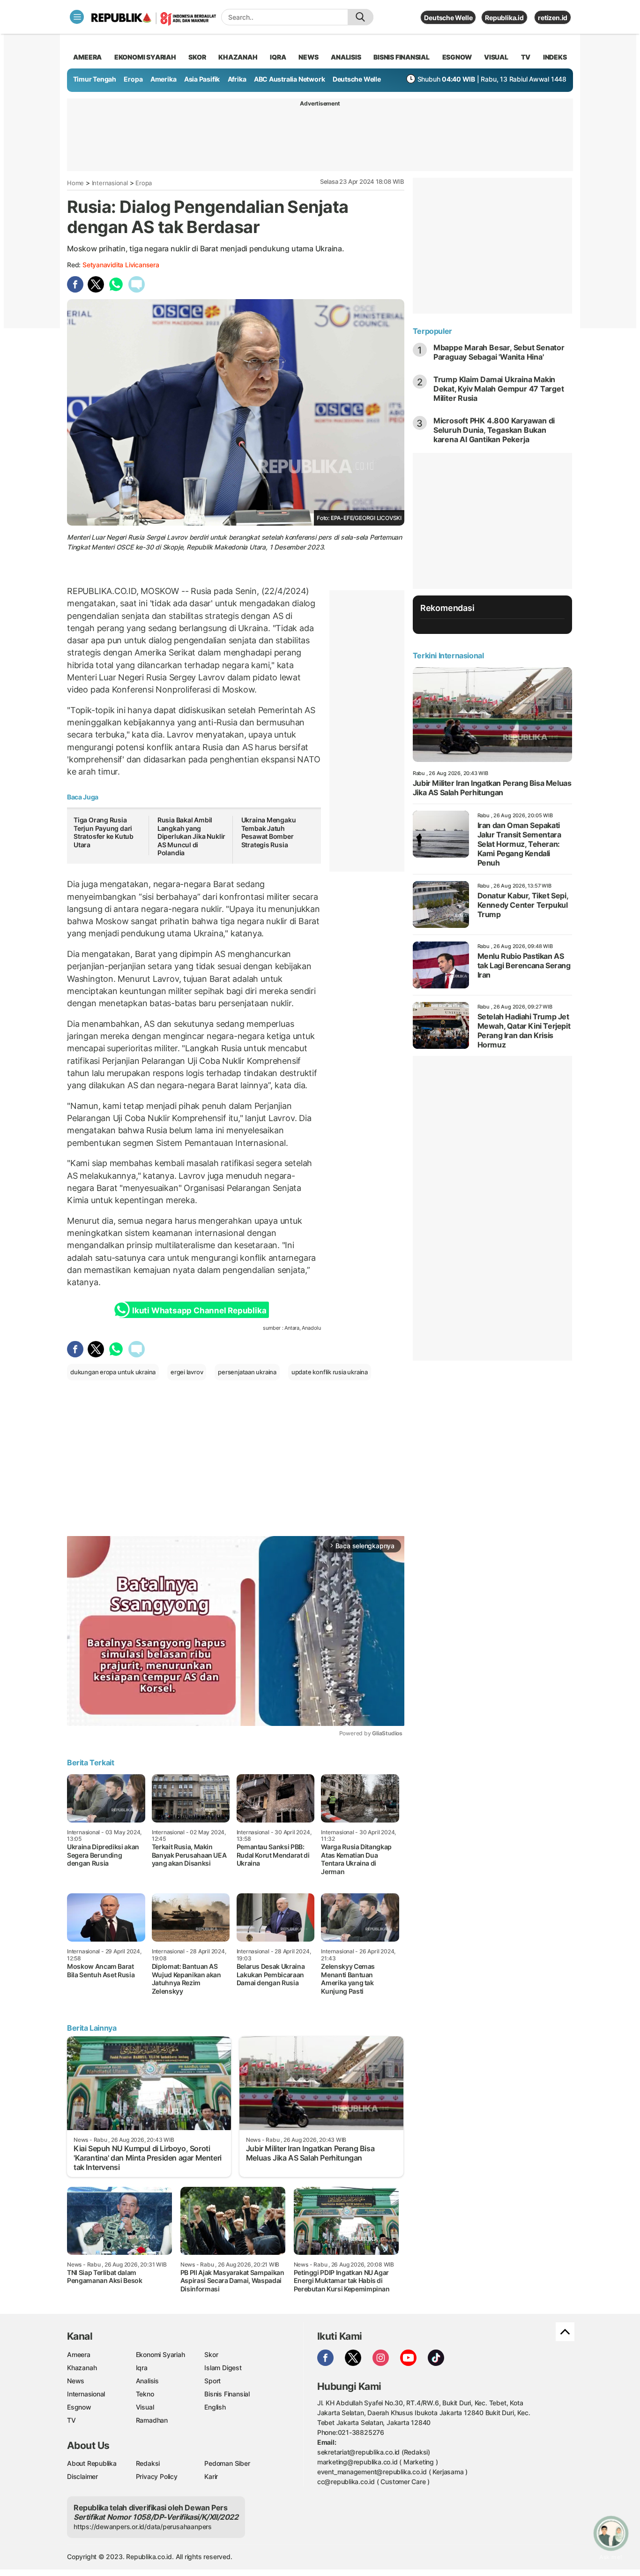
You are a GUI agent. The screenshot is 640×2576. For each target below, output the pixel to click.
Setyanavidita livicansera (121, 265)
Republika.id (504, 18)
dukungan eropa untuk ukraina (113, 1372)
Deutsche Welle (448, 18)
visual (496, 57)
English (215, 2407)
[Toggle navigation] (77, 17)
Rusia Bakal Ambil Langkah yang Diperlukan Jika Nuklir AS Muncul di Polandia (191, 836)
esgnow (457, 57)
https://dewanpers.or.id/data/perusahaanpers (143, 2527)
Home (75, 183)
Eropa (133, 79)
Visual (145, 2407)
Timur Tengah (95, 79)
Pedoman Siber (227, 2463)
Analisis (147, 2381)
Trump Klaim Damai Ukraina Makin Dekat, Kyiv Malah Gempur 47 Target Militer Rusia (499, 389)
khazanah (238, 57)
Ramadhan (152, 2420)
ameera (87, 57)
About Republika (92, 2463)
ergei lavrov (187, 1372)
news (308, 57)
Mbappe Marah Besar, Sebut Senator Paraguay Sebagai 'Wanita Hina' (499, 352)
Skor (211, 2354)
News (76, 2381)
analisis (346, 57)
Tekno (145, 2394)
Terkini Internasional (448, 655)
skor (197, 57)
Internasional (110, 183)
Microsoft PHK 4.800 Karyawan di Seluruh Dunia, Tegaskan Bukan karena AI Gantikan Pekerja (494, 430)
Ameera (79, 2354)
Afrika (237, 79)
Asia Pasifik (202, 79)
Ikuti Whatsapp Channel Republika (199, 1311)
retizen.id (553, 18)
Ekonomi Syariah (145, 57)
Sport (212, 2381)
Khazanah (82, 2368)
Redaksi (148, 2463)
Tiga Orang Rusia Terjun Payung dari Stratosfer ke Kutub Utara (104, 832)
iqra (278, 57)
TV (526, 57)
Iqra (142, 2368)
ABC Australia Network (290, 79)
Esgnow (79, 2407)
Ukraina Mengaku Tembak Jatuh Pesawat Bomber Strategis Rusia (269, 832)
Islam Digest (223, 2368)
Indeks (555, 57)
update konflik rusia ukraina (330, 1372)
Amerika (164, 79)
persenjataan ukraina (247, 1372)
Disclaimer (82, 2476)
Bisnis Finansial (402, 57)
